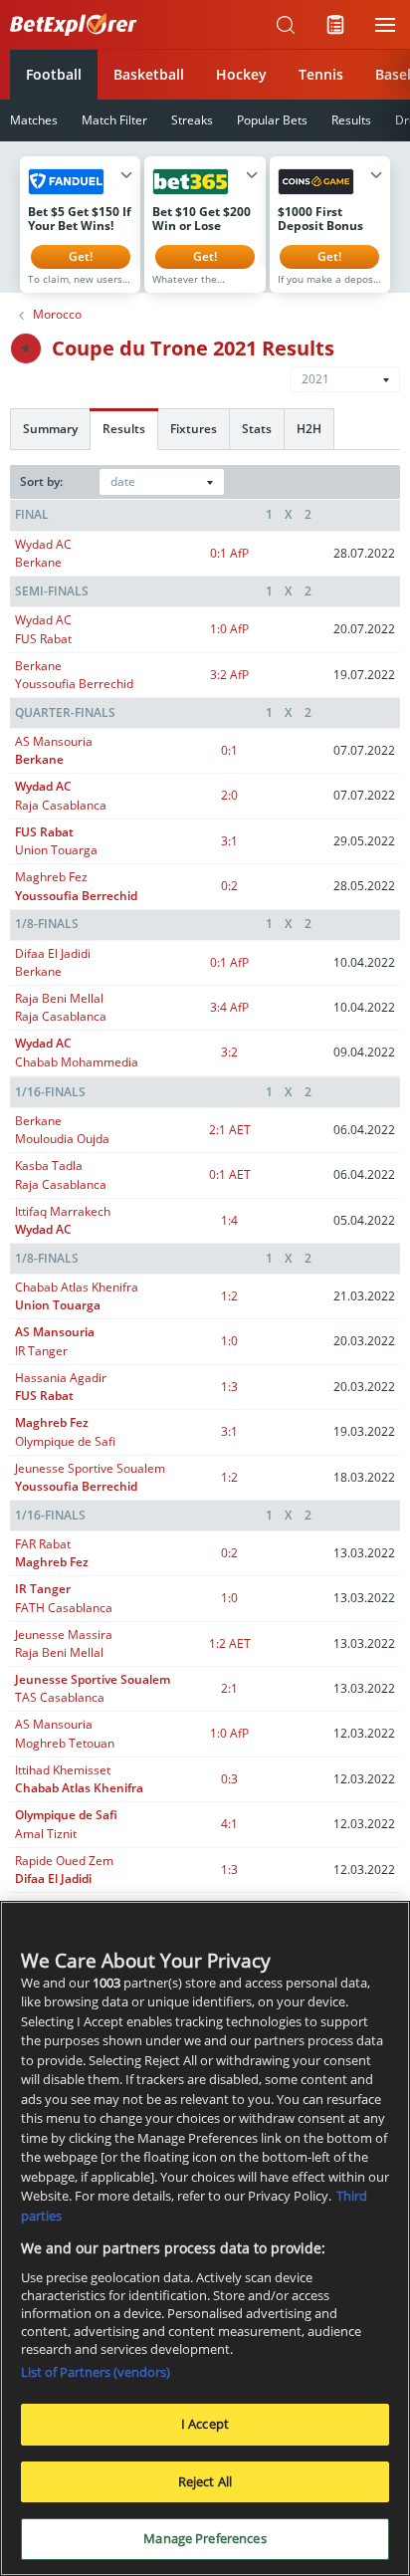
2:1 (230, 1130)
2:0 (229, 795)
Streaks (192, 120)
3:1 (229, 841)
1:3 (229, 1387)
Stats (257, 429)
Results (351, 120)
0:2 (229, 886)
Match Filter (114, 120)
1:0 (229, 629)
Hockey (241, 74)
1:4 (229, 1220)
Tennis (321, 74)
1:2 (229, 1296)
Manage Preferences (205, 2538)
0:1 (229, 553)
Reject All (205, 2481)
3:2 (229, 675)
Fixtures (194, 429)
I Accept (205, 2424)
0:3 (229, 1779)
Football (54, 74)
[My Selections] (335, 25)
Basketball (149, 74)
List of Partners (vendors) (96, 2372)
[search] (286, 25)
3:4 (229, 1007)
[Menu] (385, 25)
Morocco (57, 315)
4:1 (229, 1824)
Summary (50, 429)
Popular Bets (272, 120)
